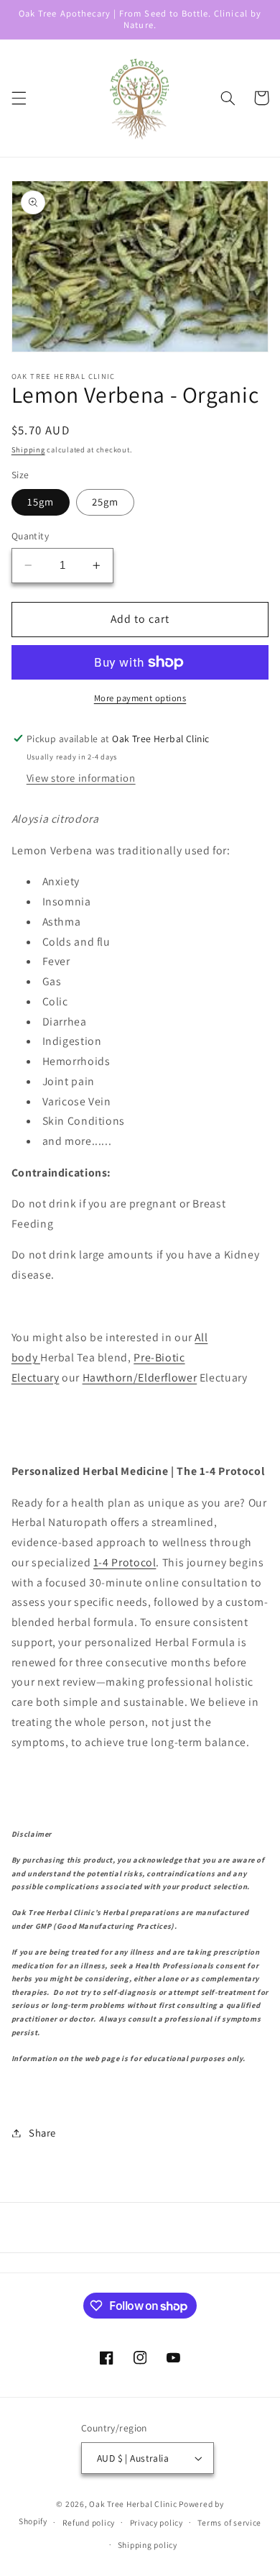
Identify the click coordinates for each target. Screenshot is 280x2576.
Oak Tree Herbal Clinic (133, 2504)
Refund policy (89, 2522)
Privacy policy (157, 2522)
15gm (41, 502)
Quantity (30, 536)
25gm (105, 502)
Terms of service (229, 2522)
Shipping (28, 449)
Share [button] (42, 2133)
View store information (81, 778)
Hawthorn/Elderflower (140, 1378)
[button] (19, 98)
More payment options (140, 698)
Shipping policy (148, 2545)
